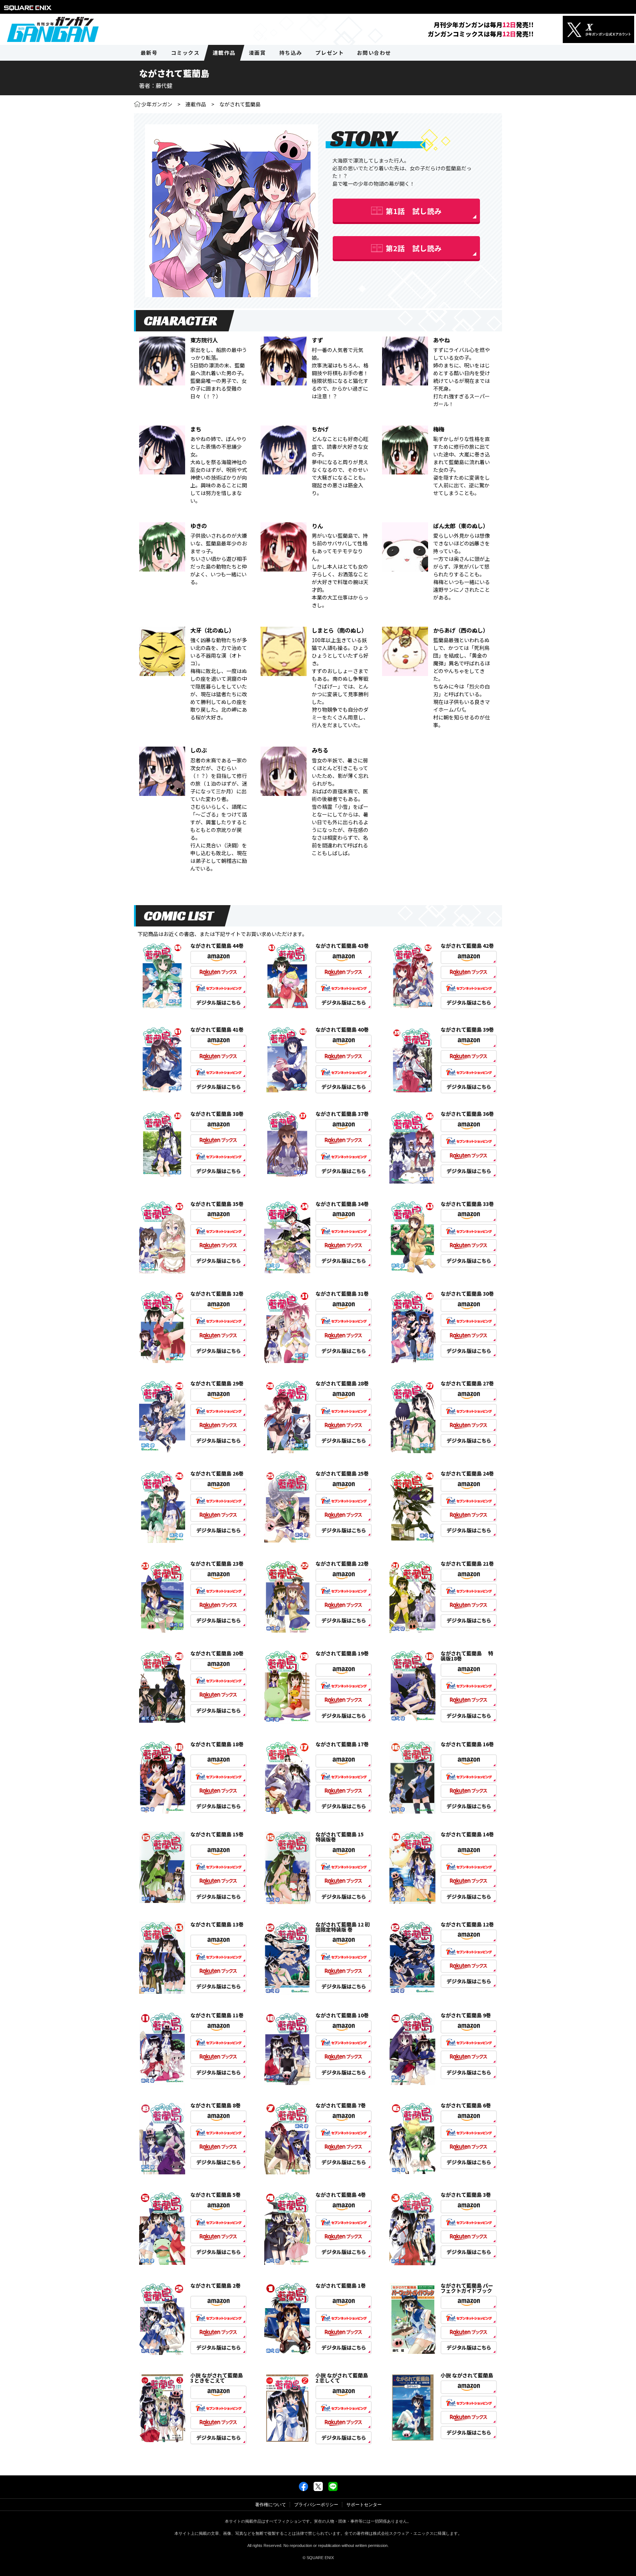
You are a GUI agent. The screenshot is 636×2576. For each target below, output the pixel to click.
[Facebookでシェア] (303, 2490)
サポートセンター (364, 2505)
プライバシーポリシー (316, 2505)
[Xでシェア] (318, 2490)
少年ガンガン (157, 104)
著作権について (271, 2505)
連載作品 (196, 104)
